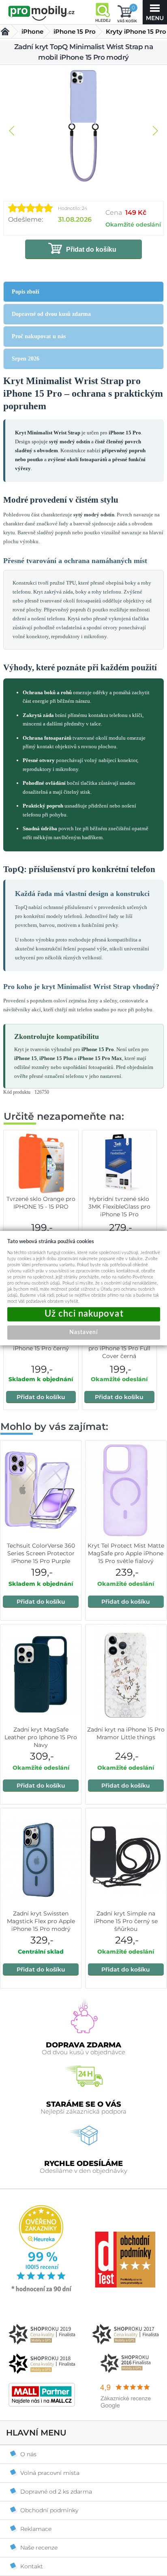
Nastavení (83, 1332)
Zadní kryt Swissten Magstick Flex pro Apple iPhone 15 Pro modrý (41, 1921)
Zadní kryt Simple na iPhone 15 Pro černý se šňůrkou (126, 1921)
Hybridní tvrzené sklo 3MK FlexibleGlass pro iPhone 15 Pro (119, 1207)
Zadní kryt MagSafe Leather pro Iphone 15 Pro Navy (41, 1737)
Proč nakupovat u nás (39, 336)
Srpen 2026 (26, 359)
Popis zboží (26, 292)
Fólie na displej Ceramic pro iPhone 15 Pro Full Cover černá (119, 1348)
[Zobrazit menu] (155, 12)
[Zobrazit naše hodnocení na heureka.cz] (42, 2291)
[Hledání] (103, 12)
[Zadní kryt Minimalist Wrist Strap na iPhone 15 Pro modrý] (83, 127)
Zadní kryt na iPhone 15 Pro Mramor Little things (126, 1733)
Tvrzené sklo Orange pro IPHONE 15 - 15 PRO (41, 1203)
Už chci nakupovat (84, 1314)
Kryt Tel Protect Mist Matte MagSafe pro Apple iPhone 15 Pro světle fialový (126, 1553)
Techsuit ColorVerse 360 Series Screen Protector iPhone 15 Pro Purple (41, 1553)
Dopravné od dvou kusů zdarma (51, 314)
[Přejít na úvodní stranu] (42, 13)
